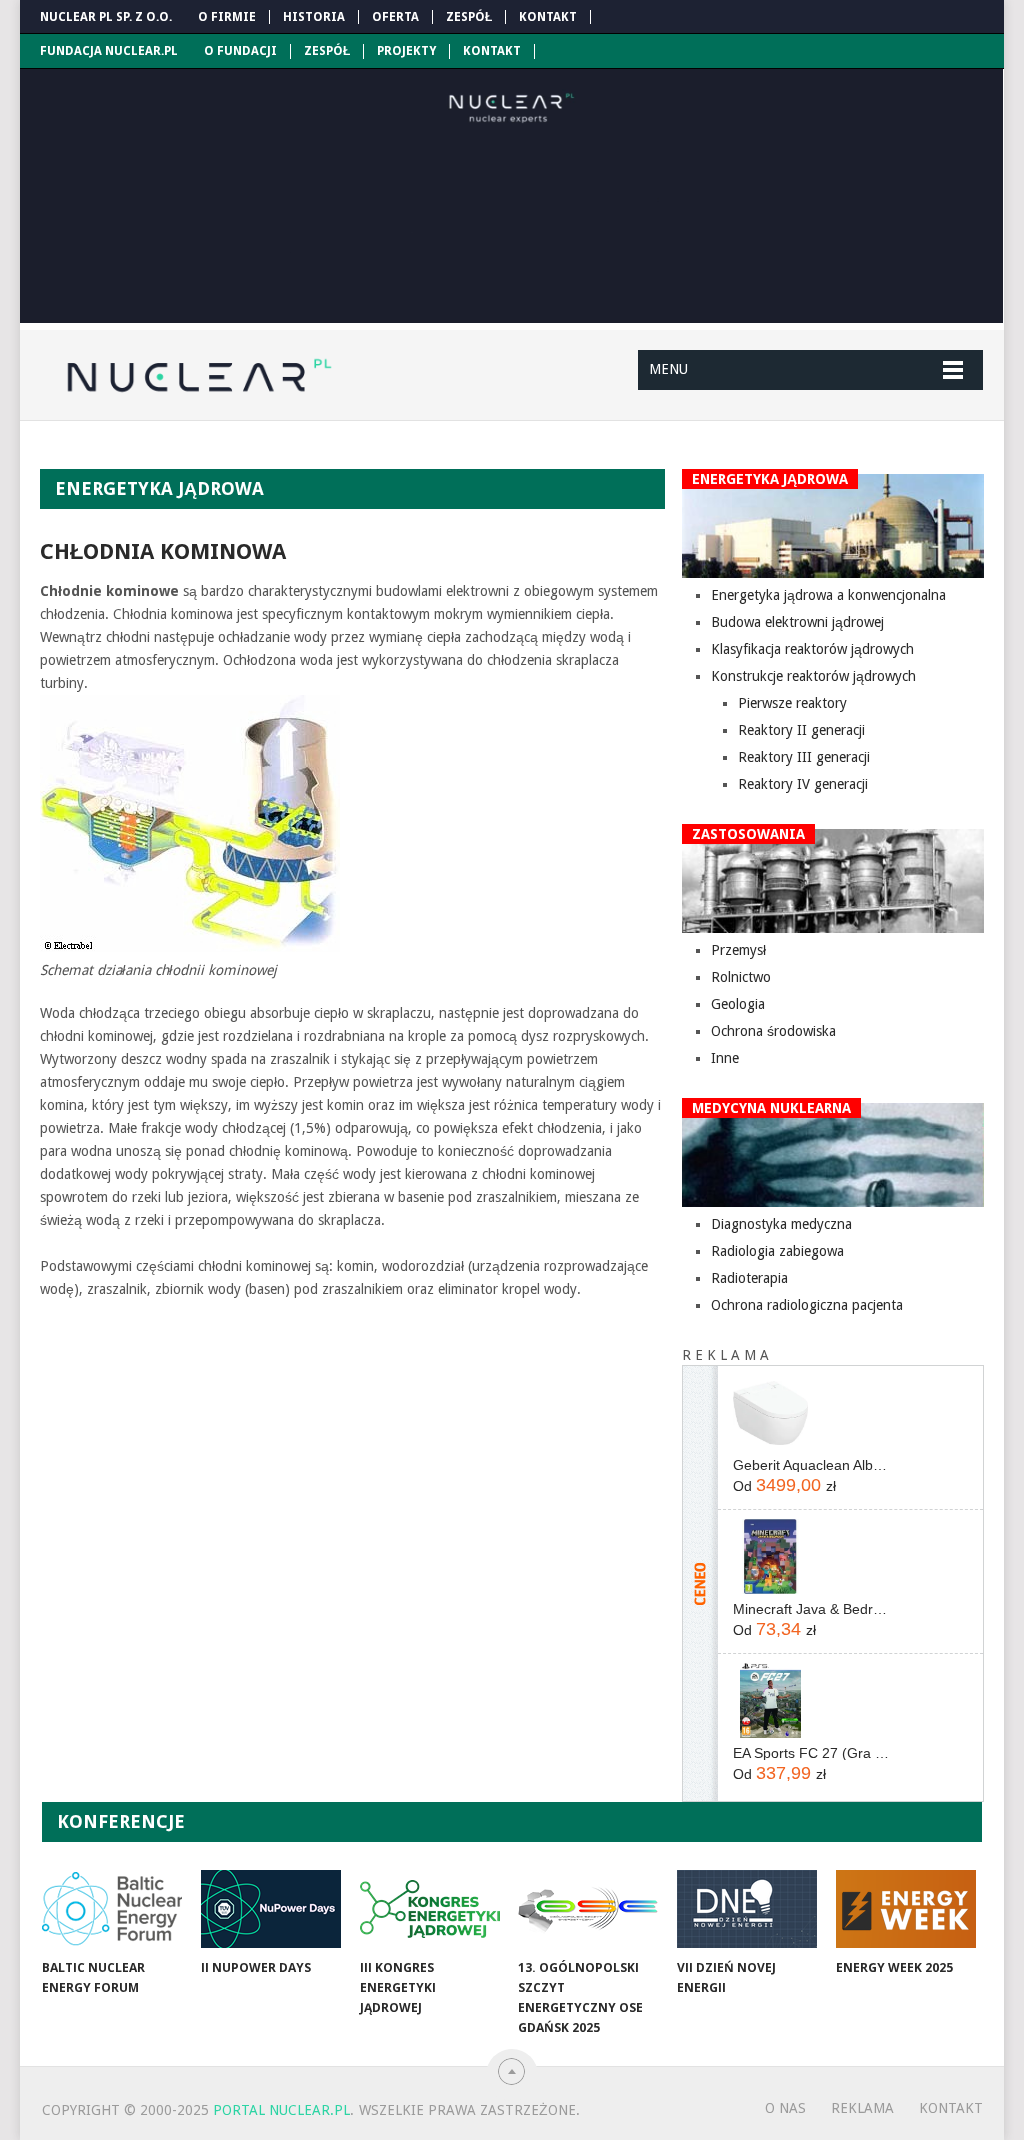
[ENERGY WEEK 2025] (906, 1909)
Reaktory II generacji (801, 730)
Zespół (469, 17)
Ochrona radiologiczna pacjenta (807, 1305)
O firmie (227, 17)
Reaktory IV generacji (803, 784)
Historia (314, 17)
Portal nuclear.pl (281, 2110)
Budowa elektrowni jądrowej (797, 622)
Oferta (395, 17)
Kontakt (548, 17)
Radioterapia (749, 1278)
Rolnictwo (741, 977)
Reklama (862, 2108)
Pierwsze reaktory (792, 703)
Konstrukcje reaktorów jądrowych (813, 676)
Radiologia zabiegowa (777, 1251)
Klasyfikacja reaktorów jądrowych (812, 649)
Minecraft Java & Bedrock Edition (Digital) (813, 1609)
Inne (725, 1058)
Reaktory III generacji (804, 757)
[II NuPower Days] (271, 1909)
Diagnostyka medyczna (781, 1224)
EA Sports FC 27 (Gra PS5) (813, 1753)
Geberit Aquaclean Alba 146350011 (813, 1465)
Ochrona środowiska (773, 1031)
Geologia (738, 1004)
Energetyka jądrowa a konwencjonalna (828, 595)
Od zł (784, 1485)
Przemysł (738, 950)
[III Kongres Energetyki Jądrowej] (430, 1909)
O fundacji (240, 51)
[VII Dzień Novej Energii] (747, 1909)
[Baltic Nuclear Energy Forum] (112, 1909)
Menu (668, 369)
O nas (785, 2108)
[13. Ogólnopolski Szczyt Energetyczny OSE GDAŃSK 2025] (588, 1909)
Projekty (406, 51)
